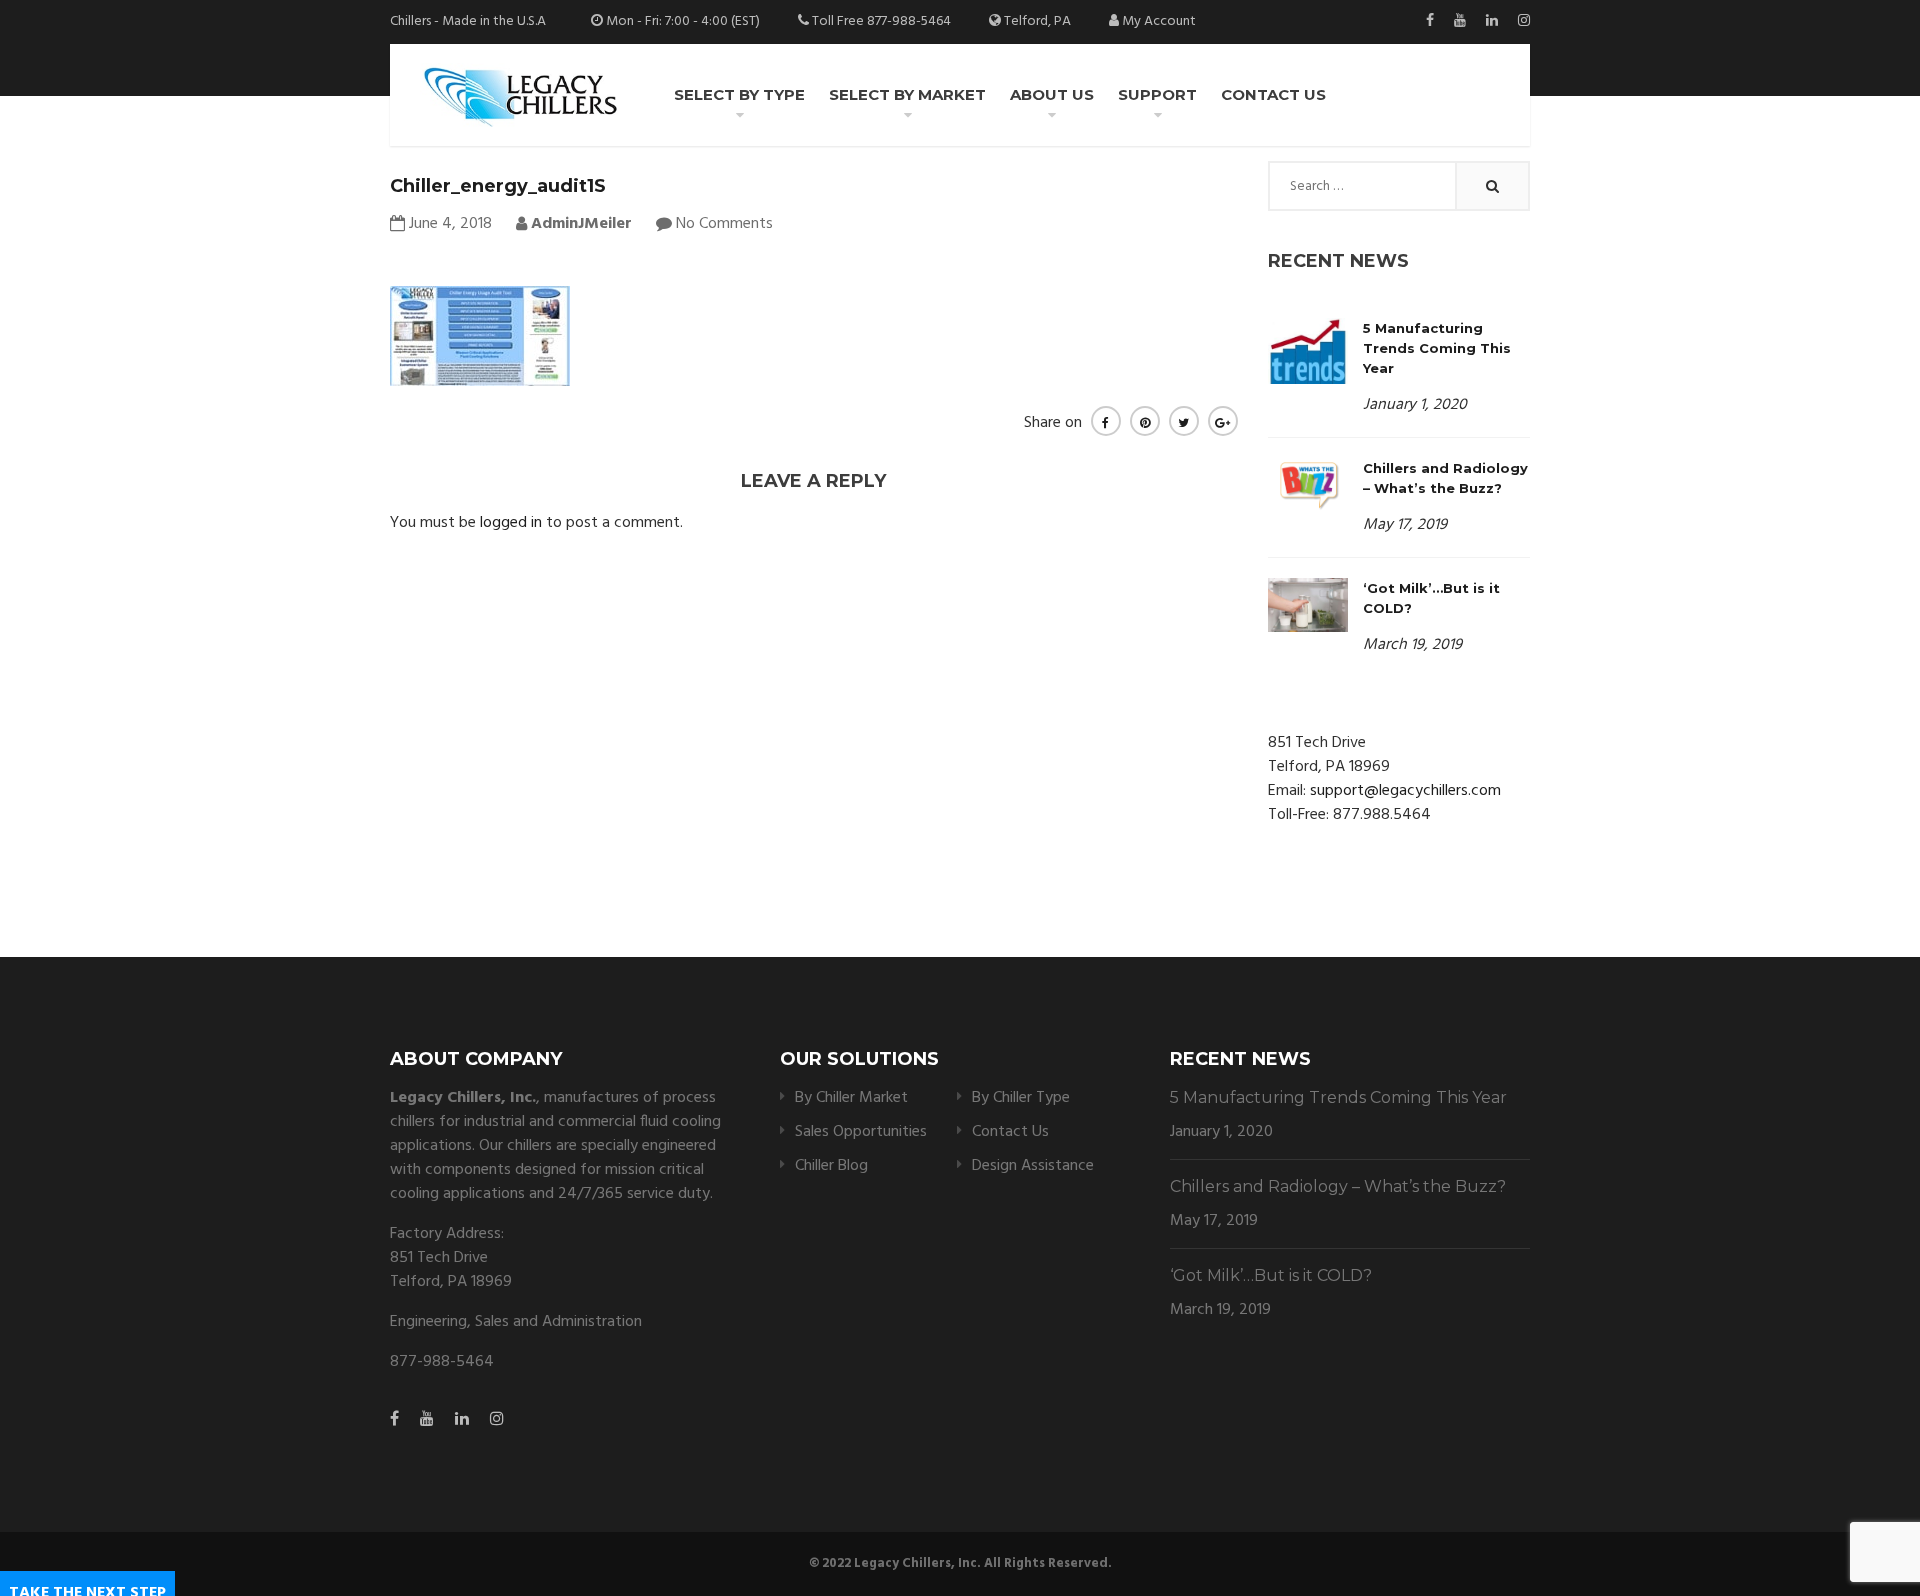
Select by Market (907, 94)
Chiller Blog (831, 1166)
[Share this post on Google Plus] (1223, 421)
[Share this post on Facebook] (1106, 421)
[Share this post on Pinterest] (1145, 421)
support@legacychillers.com (1405, 791)
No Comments (724, 224)
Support (1157, 94)
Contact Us (1273, 94)
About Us (1052, 94)
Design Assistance (1033, 1166)
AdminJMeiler (579, 224)
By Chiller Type (1021, 1098)
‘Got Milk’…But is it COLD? (1271, 1275)
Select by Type (739, 94)
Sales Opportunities (861, 1132)
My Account (1159, 21)
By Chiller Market (851, 1098)
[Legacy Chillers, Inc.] (519, 95)
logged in (511, 523)
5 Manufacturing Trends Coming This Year (1437, 348)
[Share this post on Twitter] (1184, 421)
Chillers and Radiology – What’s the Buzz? (1338, 1186)
